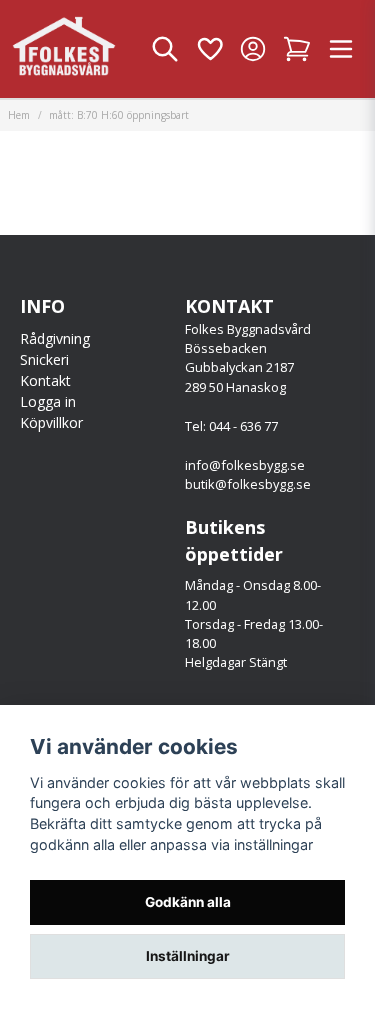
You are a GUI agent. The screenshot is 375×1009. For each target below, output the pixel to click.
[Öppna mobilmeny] (341, 49)
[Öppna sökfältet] (165, 49)
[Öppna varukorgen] (297, 49)
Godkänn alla (188, 902)
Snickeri (44, 359)
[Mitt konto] (253, 49)
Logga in (48, 401)
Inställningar (188, 956)
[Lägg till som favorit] (209, 49)
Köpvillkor (51, 422)
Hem (19, 115)
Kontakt (45, 380)
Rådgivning (55, 338)
